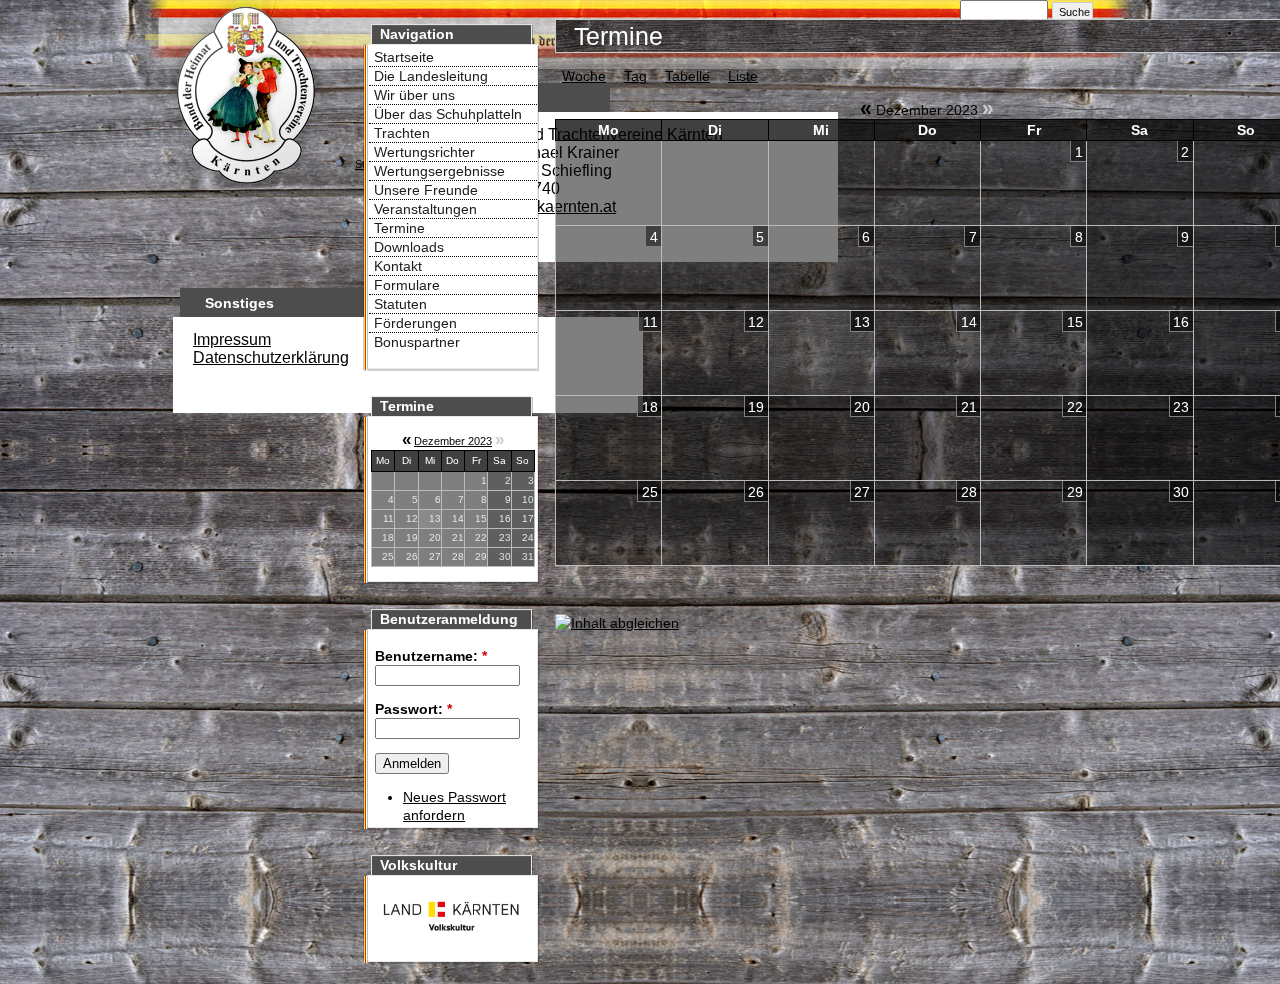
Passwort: (413, 709)
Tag (635, 76)
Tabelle (687, 76)
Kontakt (398, 266)
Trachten (402, 133)
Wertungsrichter (424, 152)
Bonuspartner (417, 342)
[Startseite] (245, 186)
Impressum (232, 339)
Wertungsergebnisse (439, 171)
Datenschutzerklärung (271, 357)
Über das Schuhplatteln (448, 114)
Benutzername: (431, 656)
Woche (584, 76)
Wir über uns (414, 95)
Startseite (404, 57)
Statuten (400, 304)
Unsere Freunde (426, 190)
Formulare (407, 285)
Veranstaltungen (425, 209)
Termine (399, 228)
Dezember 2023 (453, 441)
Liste (743, 76)
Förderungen (415, 323)
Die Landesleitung (431, 76)
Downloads (409, 247)
